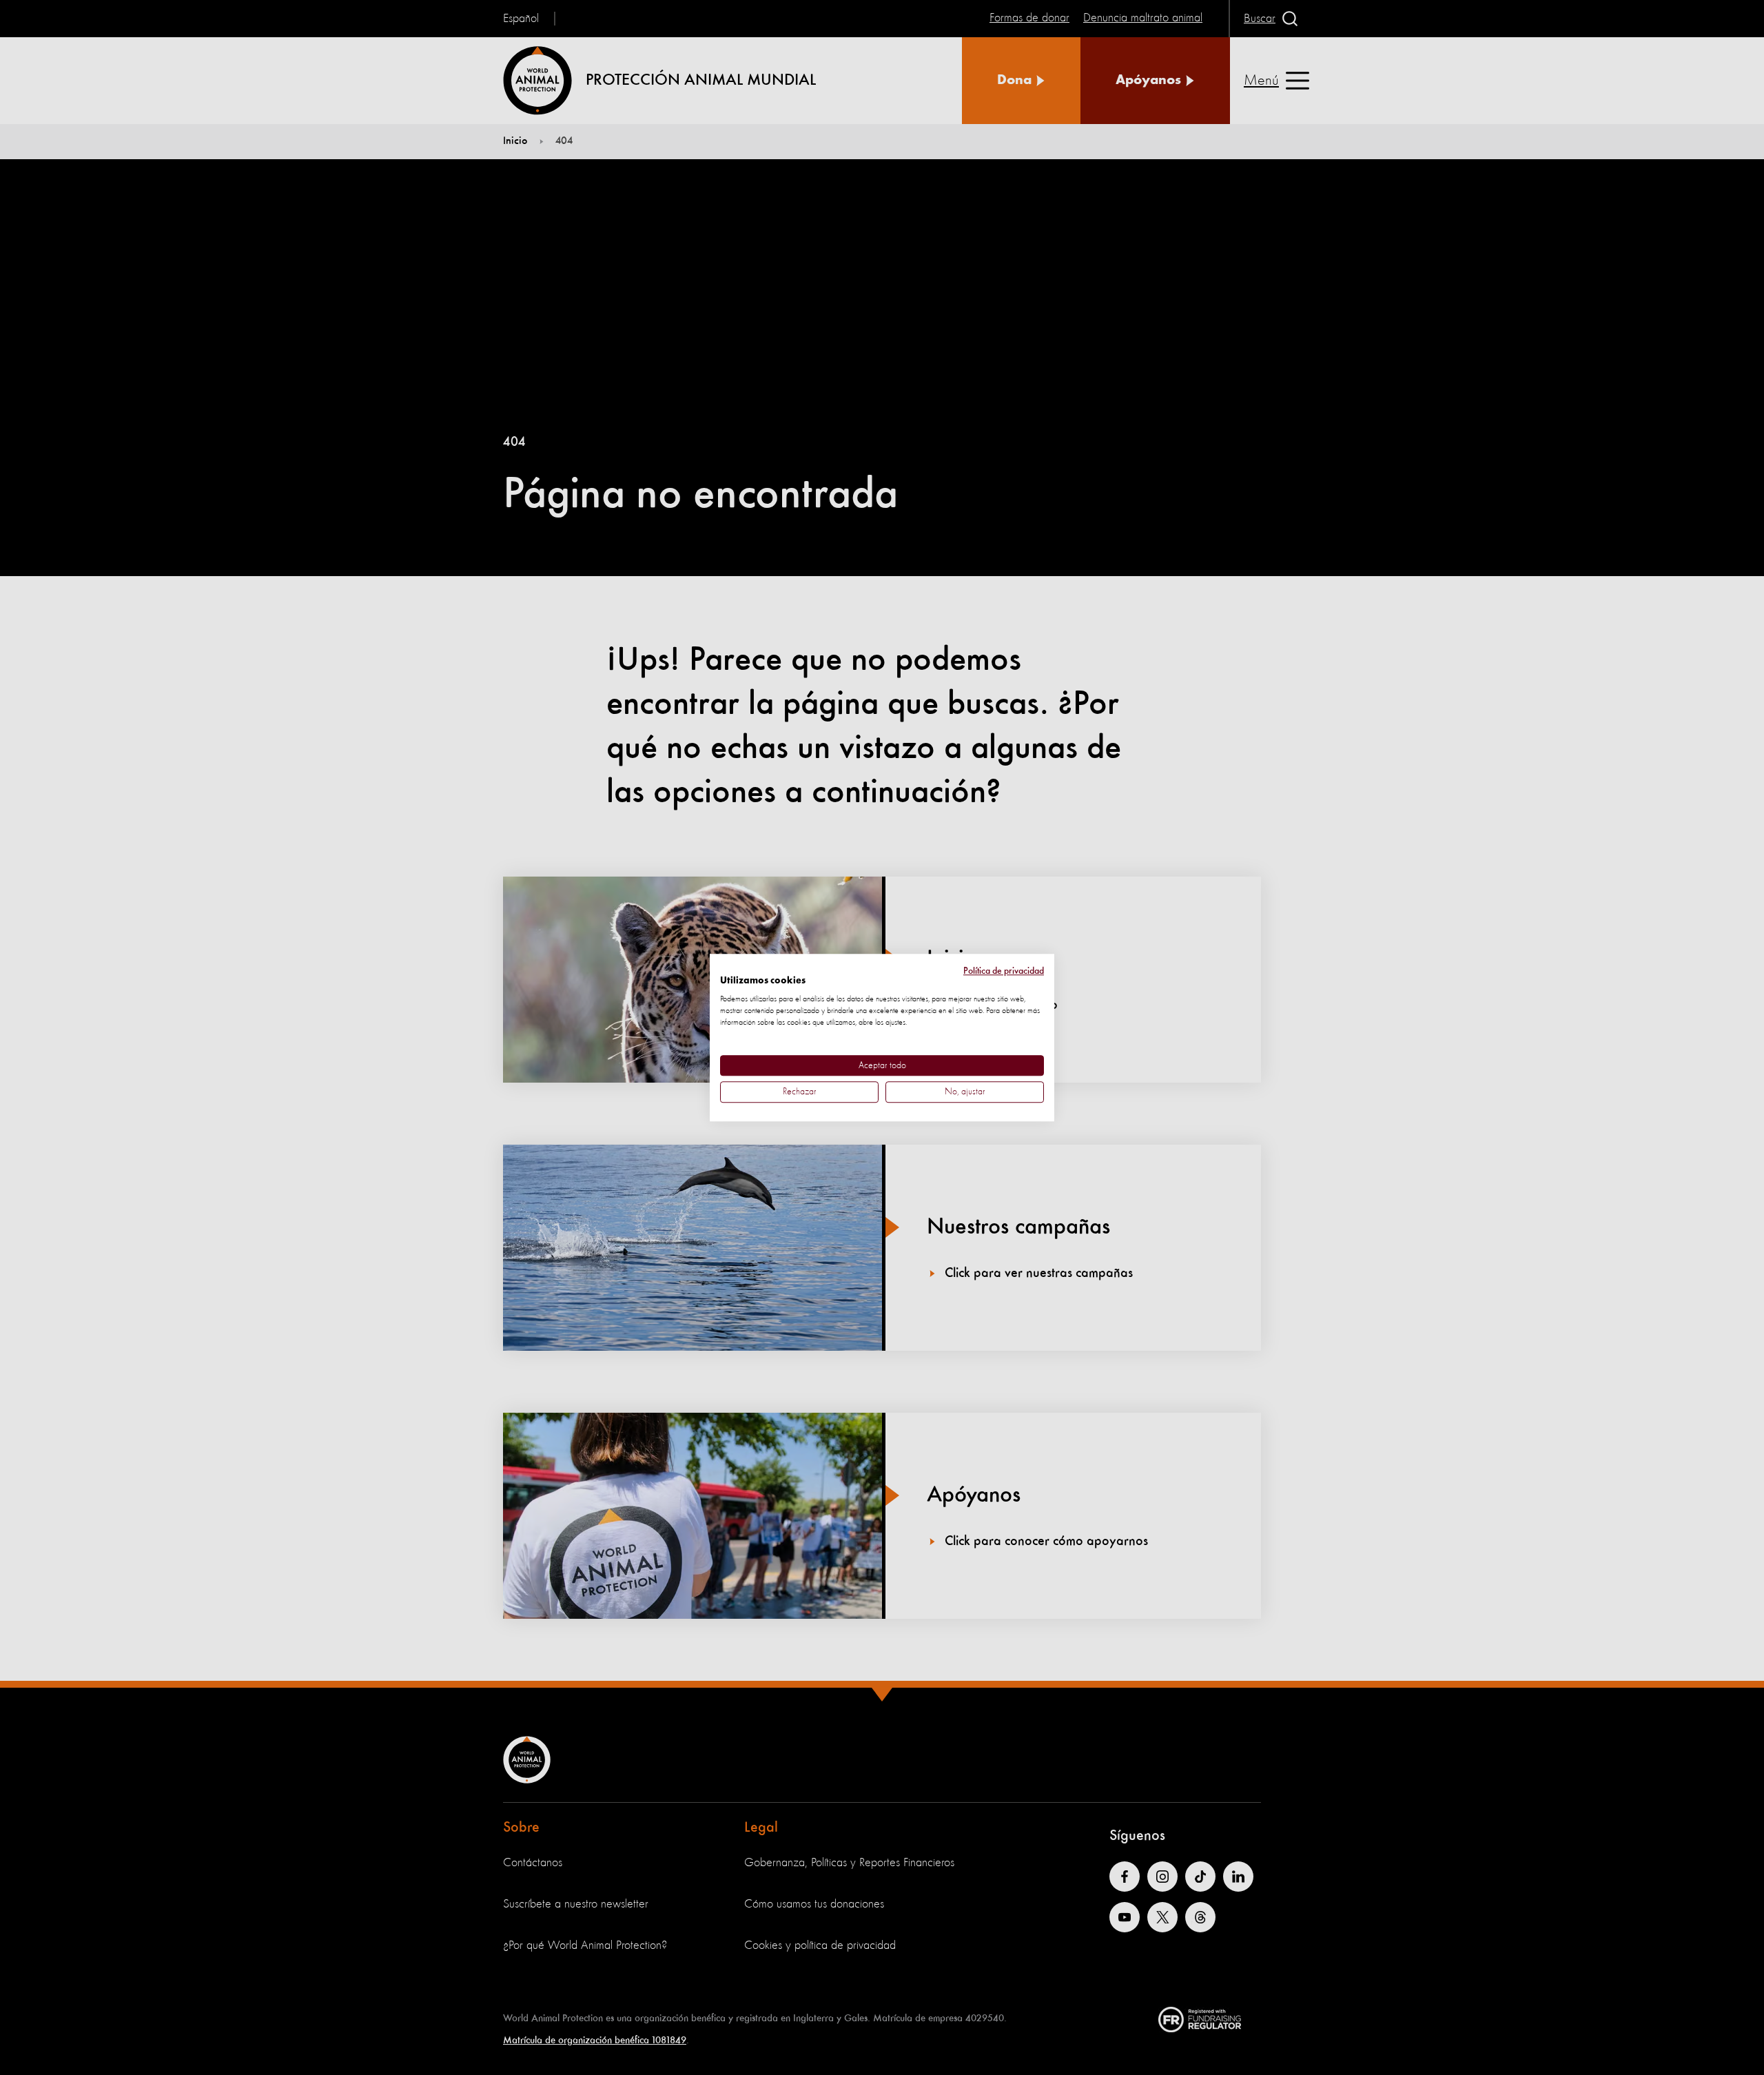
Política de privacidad (1004, 971)
